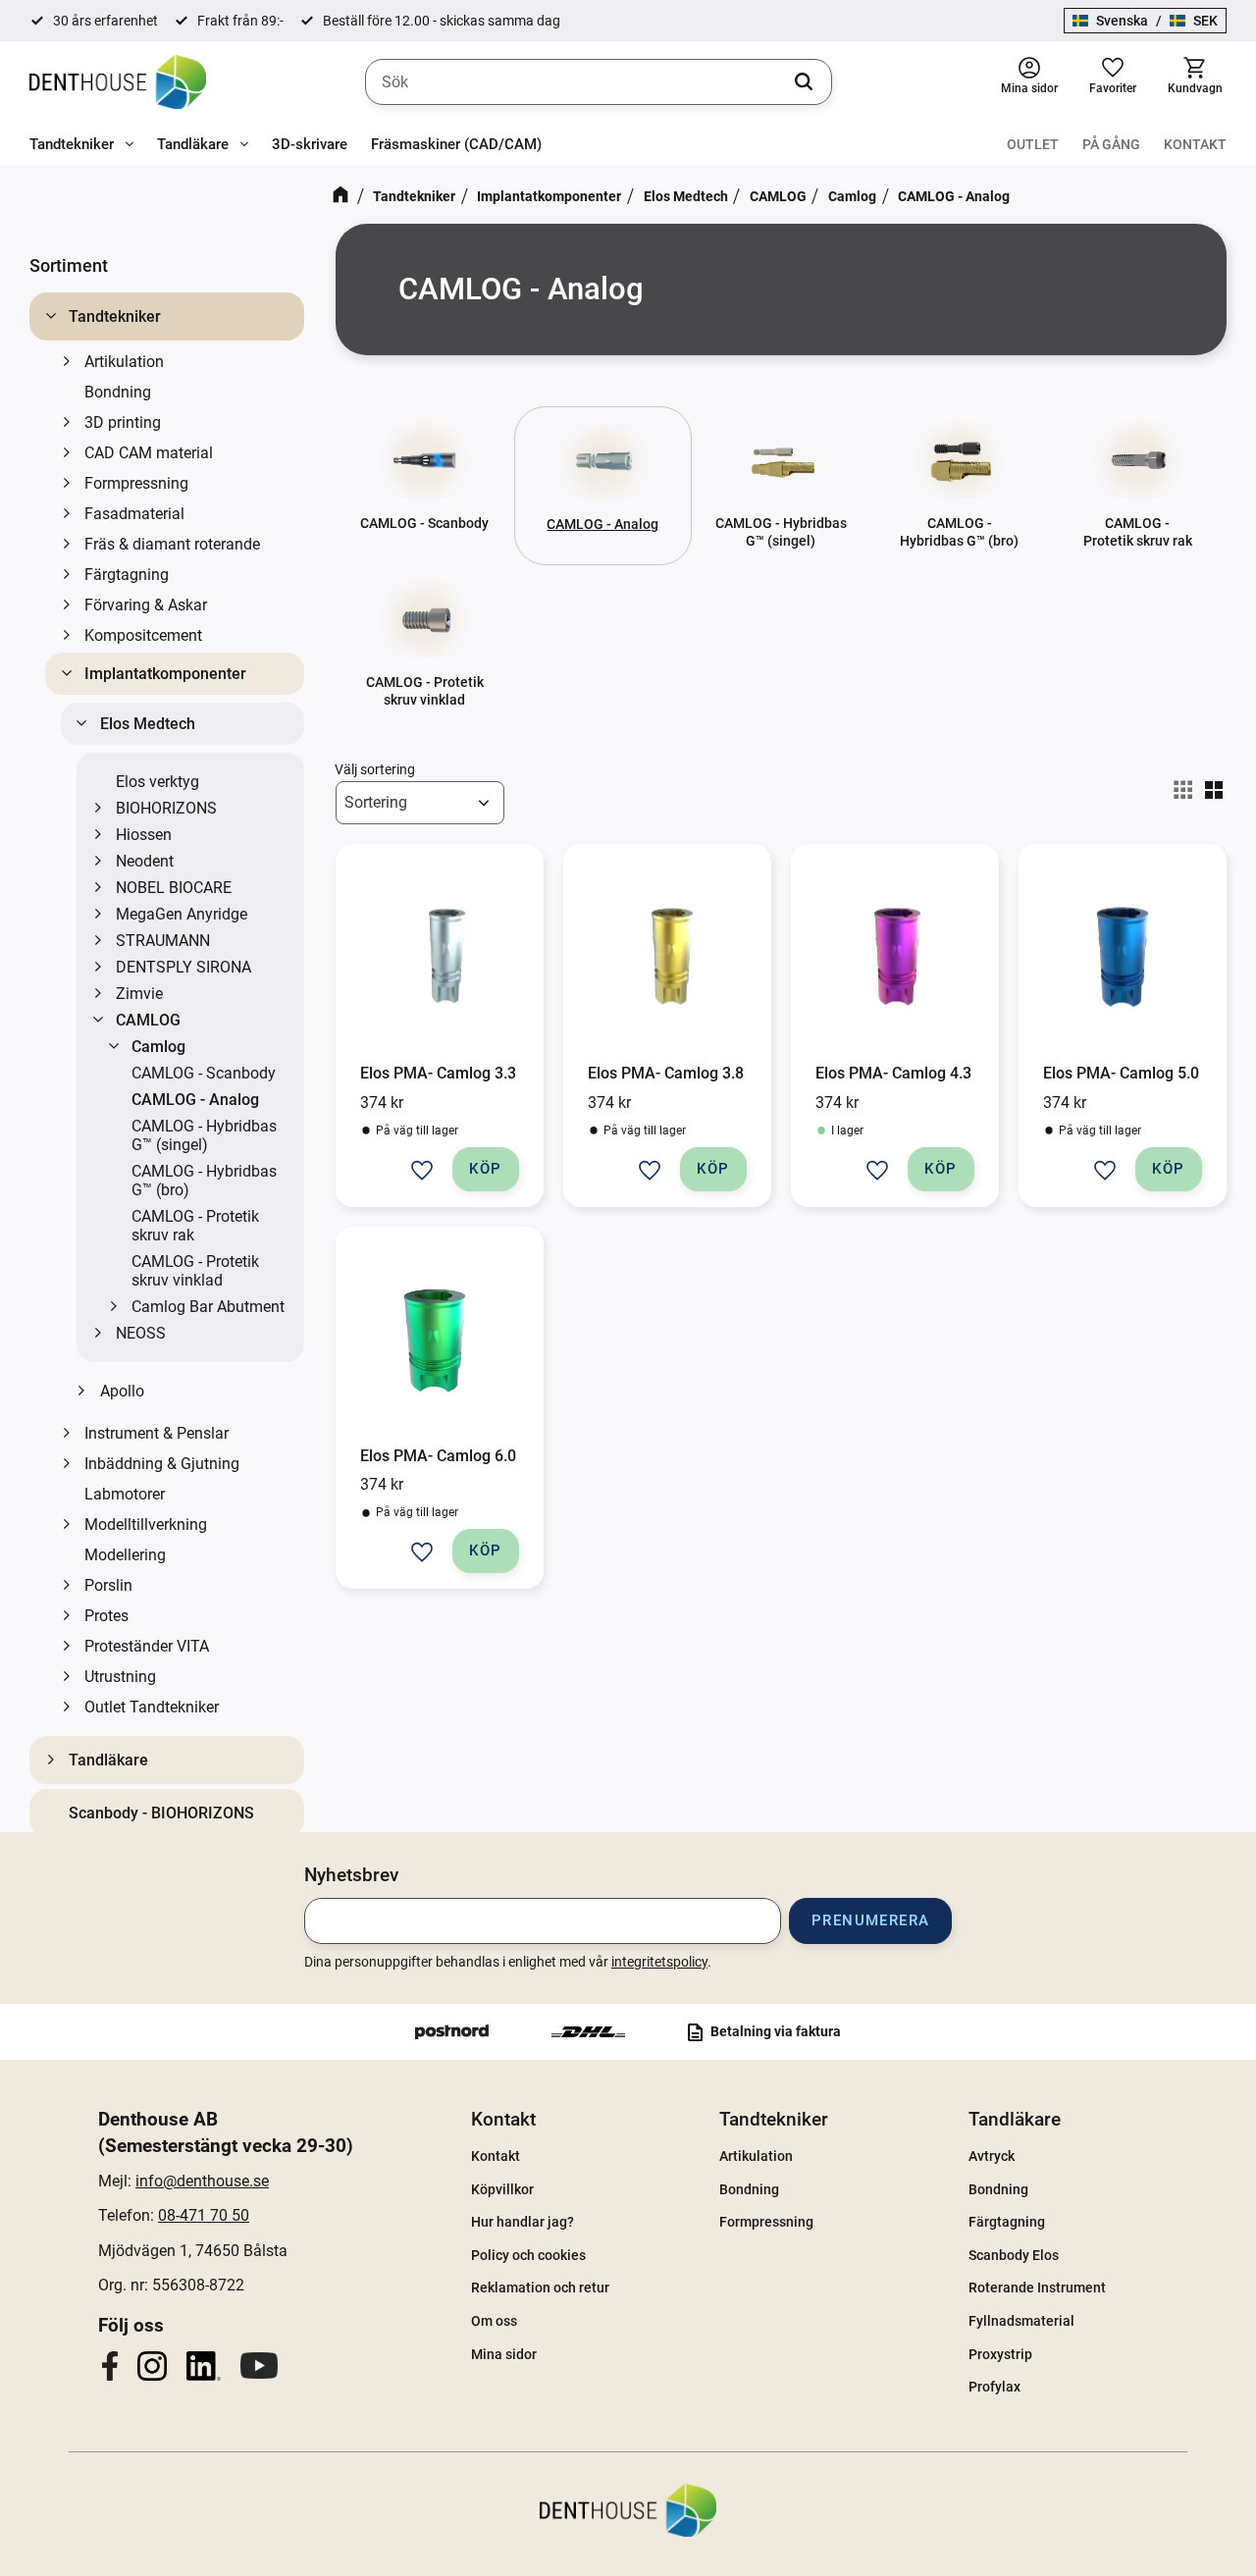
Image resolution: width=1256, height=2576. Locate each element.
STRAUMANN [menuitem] (163, 941)
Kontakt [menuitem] (1195, 144)
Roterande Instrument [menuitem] (1037, 2287)
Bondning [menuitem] (118, 392)
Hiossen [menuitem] (144, 835)
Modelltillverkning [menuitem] (146, 1525)
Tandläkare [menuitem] (193, 144)
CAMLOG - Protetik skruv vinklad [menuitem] (195, 1271)
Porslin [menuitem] (108, 1585)
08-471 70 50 (204, 2215)
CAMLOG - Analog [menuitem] (195, 1100)
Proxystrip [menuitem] (1000, 2354)
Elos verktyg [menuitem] (157, 782)
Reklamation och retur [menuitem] (540, 2287)
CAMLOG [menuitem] (148, 1020)
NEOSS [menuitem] (141, 1333)
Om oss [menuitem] (494, 2321)
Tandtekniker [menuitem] (72, 144)
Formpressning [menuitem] (136, 483)
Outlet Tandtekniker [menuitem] (152, 1707)
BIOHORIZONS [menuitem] (166, 808)
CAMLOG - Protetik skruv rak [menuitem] (195, 1226)
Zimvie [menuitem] (139, 994)
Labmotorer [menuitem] (125, 1494)
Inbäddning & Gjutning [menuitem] (162, 1464)
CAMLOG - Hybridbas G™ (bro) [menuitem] (204, 1181)
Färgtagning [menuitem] (127, 575)
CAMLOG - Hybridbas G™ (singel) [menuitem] (204, 1135)
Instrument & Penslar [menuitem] (157, 1433)
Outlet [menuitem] (1033, 144)
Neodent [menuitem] (145, 861)
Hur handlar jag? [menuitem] (523, 2222)
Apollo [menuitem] (122, 1391)
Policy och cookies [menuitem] (528, 2255)
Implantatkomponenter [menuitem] (165, 674)
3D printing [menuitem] (123, 422)
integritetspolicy (659, 1962)
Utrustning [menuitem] (120, 1677)
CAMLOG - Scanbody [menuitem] (204, 1073)
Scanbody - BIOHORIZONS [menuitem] (161, 1813)
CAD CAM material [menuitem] (149, 453)
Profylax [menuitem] (994, 2387)
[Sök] (804, 82)
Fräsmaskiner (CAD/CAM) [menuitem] (456, 144)
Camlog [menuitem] (158, 1047)
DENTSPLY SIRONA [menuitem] (183, 967)
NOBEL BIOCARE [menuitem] (174, 888)
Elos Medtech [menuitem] (148, 724)
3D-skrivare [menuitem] (310, 144)
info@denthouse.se (202, 2181)
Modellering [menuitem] (125, 1555)
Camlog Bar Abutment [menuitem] (208, 1307)
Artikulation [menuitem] (124, 362)
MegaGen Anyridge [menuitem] (182, 914)
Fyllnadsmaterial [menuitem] (1021, 2321)
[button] (1113, 82)
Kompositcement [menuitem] (143, 635)
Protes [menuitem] (106, 1616)
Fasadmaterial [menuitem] (134, 514)
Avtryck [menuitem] (992, 2156)
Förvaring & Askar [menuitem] (146, 605)
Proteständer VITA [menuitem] (147, 1646)
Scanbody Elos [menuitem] (1014, 2255)
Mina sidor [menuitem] (504, 2354)
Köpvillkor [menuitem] (502, 2189)
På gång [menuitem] (1111, 144)
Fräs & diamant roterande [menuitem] (172, 544)
